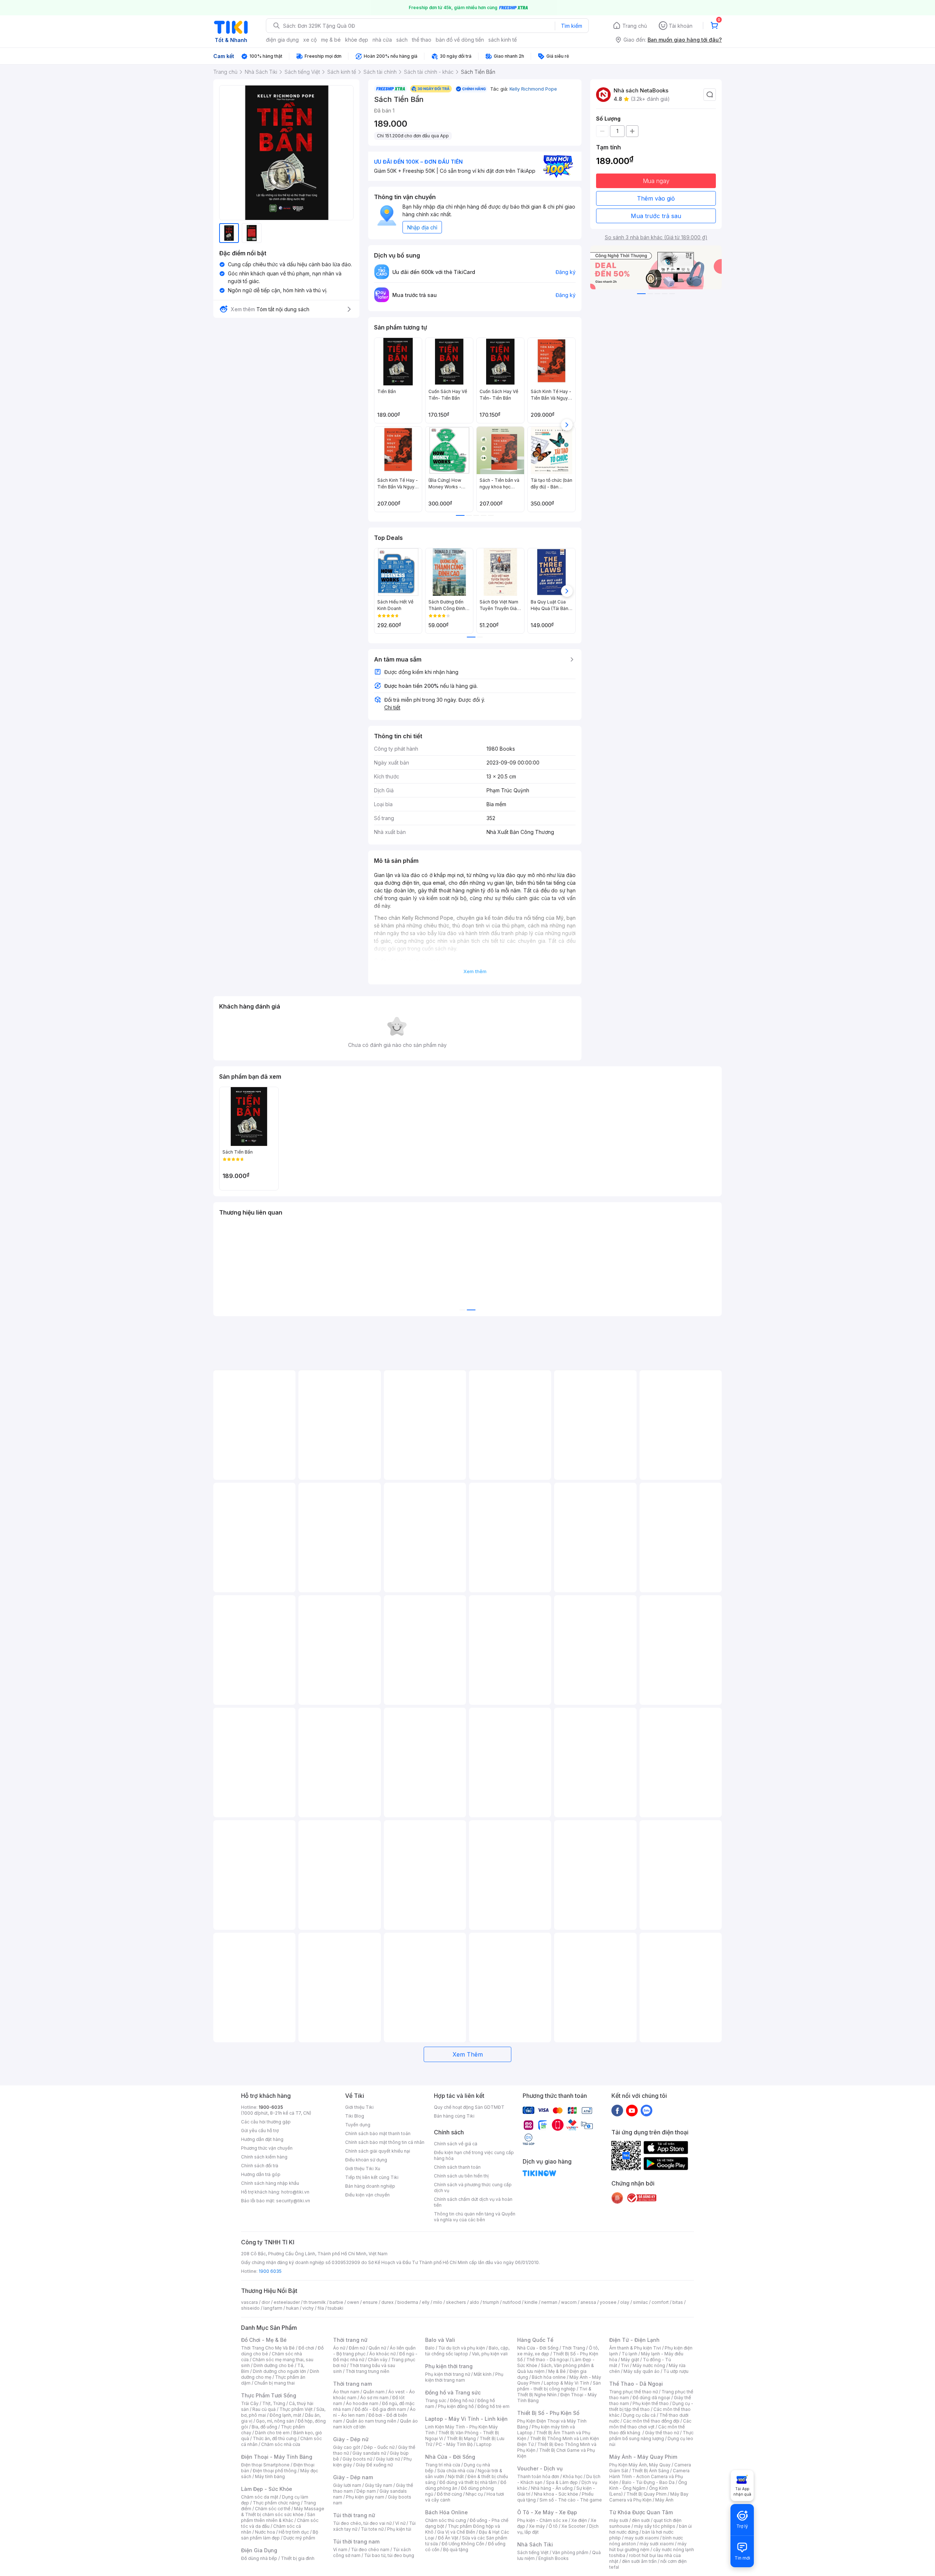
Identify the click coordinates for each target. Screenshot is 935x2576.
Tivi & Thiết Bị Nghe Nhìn (554, 2392)
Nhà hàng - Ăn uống (552, 2488)
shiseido (250, 2308)
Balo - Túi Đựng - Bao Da (648, 2482)
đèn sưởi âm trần (639, 2561)
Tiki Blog (355, 2116)
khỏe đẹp (357, 40)
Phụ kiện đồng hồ (456, 2406)
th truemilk (315, 2302)
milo (438, 2302)
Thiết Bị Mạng (461, 2438)
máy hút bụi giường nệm (648, 2547)
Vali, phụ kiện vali (490, 2354)
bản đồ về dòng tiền (460, 40)
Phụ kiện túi (399, 2529)
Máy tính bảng (270, 2476)
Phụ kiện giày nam (365, 2497)
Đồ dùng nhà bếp (259, 2558)
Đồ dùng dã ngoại (651, 2398)
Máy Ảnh (664, 2500)
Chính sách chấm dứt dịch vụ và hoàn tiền (473, 2202)
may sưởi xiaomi (642, 2538)
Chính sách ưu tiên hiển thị (461, 2176)
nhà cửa (382, 40)
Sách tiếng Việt (533, 2552)
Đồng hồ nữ (462, 2400)
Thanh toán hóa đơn (538, 2476)
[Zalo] (646, 2110)
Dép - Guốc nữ (379, 2447)
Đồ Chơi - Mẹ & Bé (264, 2340)
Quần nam (374, 2392)
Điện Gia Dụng (259, 2550)
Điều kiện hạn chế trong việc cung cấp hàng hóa (474, 2155)
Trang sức (436, 2400)
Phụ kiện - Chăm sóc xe (542, 2520)
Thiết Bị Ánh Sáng (650, 2471)
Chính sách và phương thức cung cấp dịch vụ (473, 2188)
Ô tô (553, 2526)
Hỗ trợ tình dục (294, 2532)
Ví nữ (400, 2523)
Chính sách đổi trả (260, 2166)
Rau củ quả (264, 2409)
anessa (588, 2302)
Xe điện (579, 2520)
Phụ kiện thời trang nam (464, 2377)
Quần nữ (377, 2348)
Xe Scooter (573, 2526)
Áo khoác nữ (382, 2354)
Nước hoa (265, 2532)
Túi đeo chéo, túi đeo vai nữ (362, 2523)
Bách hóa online (549, 2377)
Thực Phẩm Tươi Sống (269, 2395)
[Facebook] (617, 2110)
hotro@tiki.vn (295, 2192)
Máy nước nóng (649, 2365)
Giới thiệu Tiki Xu (363, 2169)
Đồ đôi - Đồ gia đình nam (380, 2409)
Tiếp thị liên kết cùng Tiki (372, 2177)
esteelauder (287, 2302)
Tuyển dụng (358, 2125)
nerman (549, 2302)
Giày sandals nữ (369, 2453)
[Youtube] (632, 2110)
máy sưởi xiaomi (657, 2544)
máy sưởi (619, 2520)
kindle (531, 2302)
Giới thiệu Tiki (359, 2107)
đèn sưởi (641, 2520)
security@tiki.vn (293, 2201)
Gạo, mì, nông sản (275, 2421)
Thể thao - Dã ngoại (547, 2360)
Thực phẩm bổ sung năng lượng (651, 2436)
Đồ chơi (306, 2348)
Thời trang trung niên (367, 2371)
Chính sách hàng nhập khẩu (270, 2183)
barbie (336, 2302)
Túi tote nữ (372, 2529)
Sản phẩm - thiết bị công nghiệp (559, 2386)
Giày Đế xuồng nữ (374, 2465)
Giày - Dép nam (353, 2477)
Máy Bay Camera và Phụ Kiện (649, 2497)
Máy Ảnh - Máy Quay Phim (643, 2457)
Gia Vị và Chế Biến (456, 2532)
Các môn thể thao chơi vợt (650, 2424)
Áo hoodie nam (362, 2403)
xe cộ (310, 40)
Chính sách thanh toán (457, 2167)
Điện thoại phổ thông (275, 2471)
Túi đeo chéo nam (370, 2550)
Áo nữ (339, 2348)
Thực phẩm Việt (296, 2409)
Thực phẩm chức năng (276, 2503)
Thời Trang (574, 2348)
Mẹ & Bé (557, 2371)
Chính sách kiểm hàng (264, 2157)
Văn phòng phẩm (570, 2552)
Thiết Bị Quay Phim (646, 2494)
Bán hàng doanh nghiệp (370, 2186)
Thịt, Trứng (274, 2403)
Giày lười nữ (388, 2459)
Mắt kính (483, 2374)
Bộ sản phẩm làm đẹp (280, 2535)
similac (640, 2302)
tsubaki (335, 2308)
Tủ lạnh (629, 2354)
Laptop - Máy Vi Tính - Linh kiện (466, 2419)
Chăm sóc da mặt (260, 2497)
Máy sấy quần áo (642, 2371)
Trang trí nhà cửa (443, 2465)
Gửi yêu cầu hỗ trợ (260, 2131)
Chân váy (378, 2360)
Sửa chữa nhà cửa (456, 2471)
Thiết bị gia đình (298, 2558)
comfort (660, 2302)
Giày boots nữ (357, 2459)
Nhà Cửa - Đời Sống (450, 2457)
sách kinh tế (503, 40)
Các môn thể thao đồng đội (651, 2421)
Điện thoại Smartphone (265, 2465)
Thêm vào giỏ (656, 198)
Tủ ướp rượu (676, 2371)
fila (321, 2308)
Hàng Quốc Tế (535, 2340)
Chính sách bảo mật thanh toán (378, 2133)
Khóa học (573, 2476)
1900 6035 (270, 2271)
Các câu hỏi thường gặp (266, 2122)
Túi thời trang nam (356, 2541)
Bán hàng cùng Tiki (454, 2116)
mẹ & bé (331, 40)
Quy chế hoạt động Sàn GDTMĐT (469, 2107)
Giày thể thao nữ (662, 2433)
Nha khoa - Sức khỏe (556, 2494)
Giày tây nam (379, 2485)
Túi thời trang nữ (354, 2515)
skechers (456, 2302)
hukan (292, 2308)
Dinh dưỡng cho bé (274, 2365)
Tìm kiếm (572, 26)
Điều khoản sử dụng (366, 2160)
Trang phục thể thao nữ (633, 2392)
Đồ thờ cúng (449, 2494)
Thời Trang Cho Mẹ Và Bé (268, 2348)
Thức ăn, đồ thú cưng (275, 2438)
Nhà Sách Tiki (535, 2544)
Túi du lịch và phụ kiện (462, 2348)
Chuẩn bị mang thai (274, 2383)
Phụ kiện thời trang (449, 2366)
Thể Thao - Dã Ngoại (636, 2384)
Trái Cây (250, 2403)
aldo (474, 2302)
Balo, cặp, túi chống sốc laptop (467, 2351)
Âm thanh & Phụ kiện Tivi (635, 2348)
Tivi (625, 2365)
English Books (554, 2558)
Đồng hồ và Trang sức (453, 2392)
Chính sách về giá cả (456, 2144)
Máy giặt (630, 2360)
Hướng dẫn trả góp (261, 2174)
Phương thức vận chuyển (267, 2148)
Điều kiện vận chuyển (367, 2195)
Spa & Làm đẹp (562, 2482)
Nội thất (456, 2476)
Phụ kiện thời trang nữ (448, 2374)
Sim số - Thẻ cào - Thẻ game (571, 2500)
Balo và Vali (440, 2340)
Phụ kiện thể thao (651, 2403)
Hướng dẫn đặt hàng (262, 2139)
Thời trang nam (352, 2384)
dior (266, 2302)
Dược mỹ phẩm (299, 2538)
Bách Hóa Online (446, 2512)
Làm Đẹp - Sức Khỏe (267, 2489)
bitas (678, 2302)
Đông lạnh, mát (285, 2415)
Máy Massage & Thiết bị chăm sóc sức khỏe (283, 2512)
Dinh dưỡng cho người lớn (279, 2371)
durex (388, 2302)
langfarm (273, 2308)
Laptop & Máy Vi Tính (566, 2383)
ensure (370, 2302)
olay (625, 2302)
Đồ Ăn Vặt (448, 2538)
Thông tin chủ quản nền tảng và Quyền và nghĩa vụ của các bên (475, 2217)
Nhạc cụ (474, 2494)
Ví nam (340, 2550)
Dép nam (366, 2491)
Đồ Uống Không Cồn (463, 2544)
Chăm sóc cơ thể (273, 2509)
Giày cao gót (347, 2447)
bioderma (408, 2302)
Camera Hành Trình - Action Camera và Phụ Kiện (649, 2476)
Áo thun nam (346, 2392)
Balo (430, 2348)
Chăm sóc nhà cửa (281, 2444)
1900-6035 (271, 2107)
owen (353, 2302)
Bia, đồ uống (264, 2427)
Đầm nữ (357, 2348)
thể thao (422, 40)
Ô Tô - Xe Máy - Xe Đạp (547, 2512)
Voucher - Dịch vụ (540, 2468)
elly (426, 2302)
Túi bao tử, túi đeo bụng (389, 2555)
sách (402, 40)
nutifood (512, 2302)
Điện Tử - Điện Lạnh (634, 2340)
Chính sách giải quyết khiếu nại (378, 2151)
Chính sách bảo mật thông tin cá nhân (385, 2142)
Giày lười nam (347, 2485)
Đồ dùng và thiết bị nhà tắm (468, 2482)
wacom (569, 2302)
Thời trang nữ (350, 2340)
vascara (249, 2302)
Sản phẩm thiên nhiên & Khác (278, 2517)
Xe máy (537, 2526)
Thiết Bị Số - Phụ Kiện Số (548, 2413)
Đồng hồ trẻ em (493, 2406)
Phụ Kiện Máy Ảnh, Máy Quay (640, 2465)
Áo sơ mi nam (374, 2398)
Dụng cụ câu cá (639, 2415)
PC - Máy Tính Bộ (454, 2444)
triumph (491, 2302)
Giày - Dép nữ (351, 2439)
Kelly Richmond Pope (533, 89)
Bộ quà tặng (456, 2550)
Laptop (484, 2444)
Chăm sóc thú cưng (446, 2520)
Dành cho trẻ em (272, 2433)
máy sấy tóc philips (655, 2526)
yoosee (608, 2302)
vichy (308, 2308)
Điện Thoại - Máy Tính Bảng (277, 2457)
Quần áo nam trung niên (371, 2421)
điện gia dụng (282, 40)
